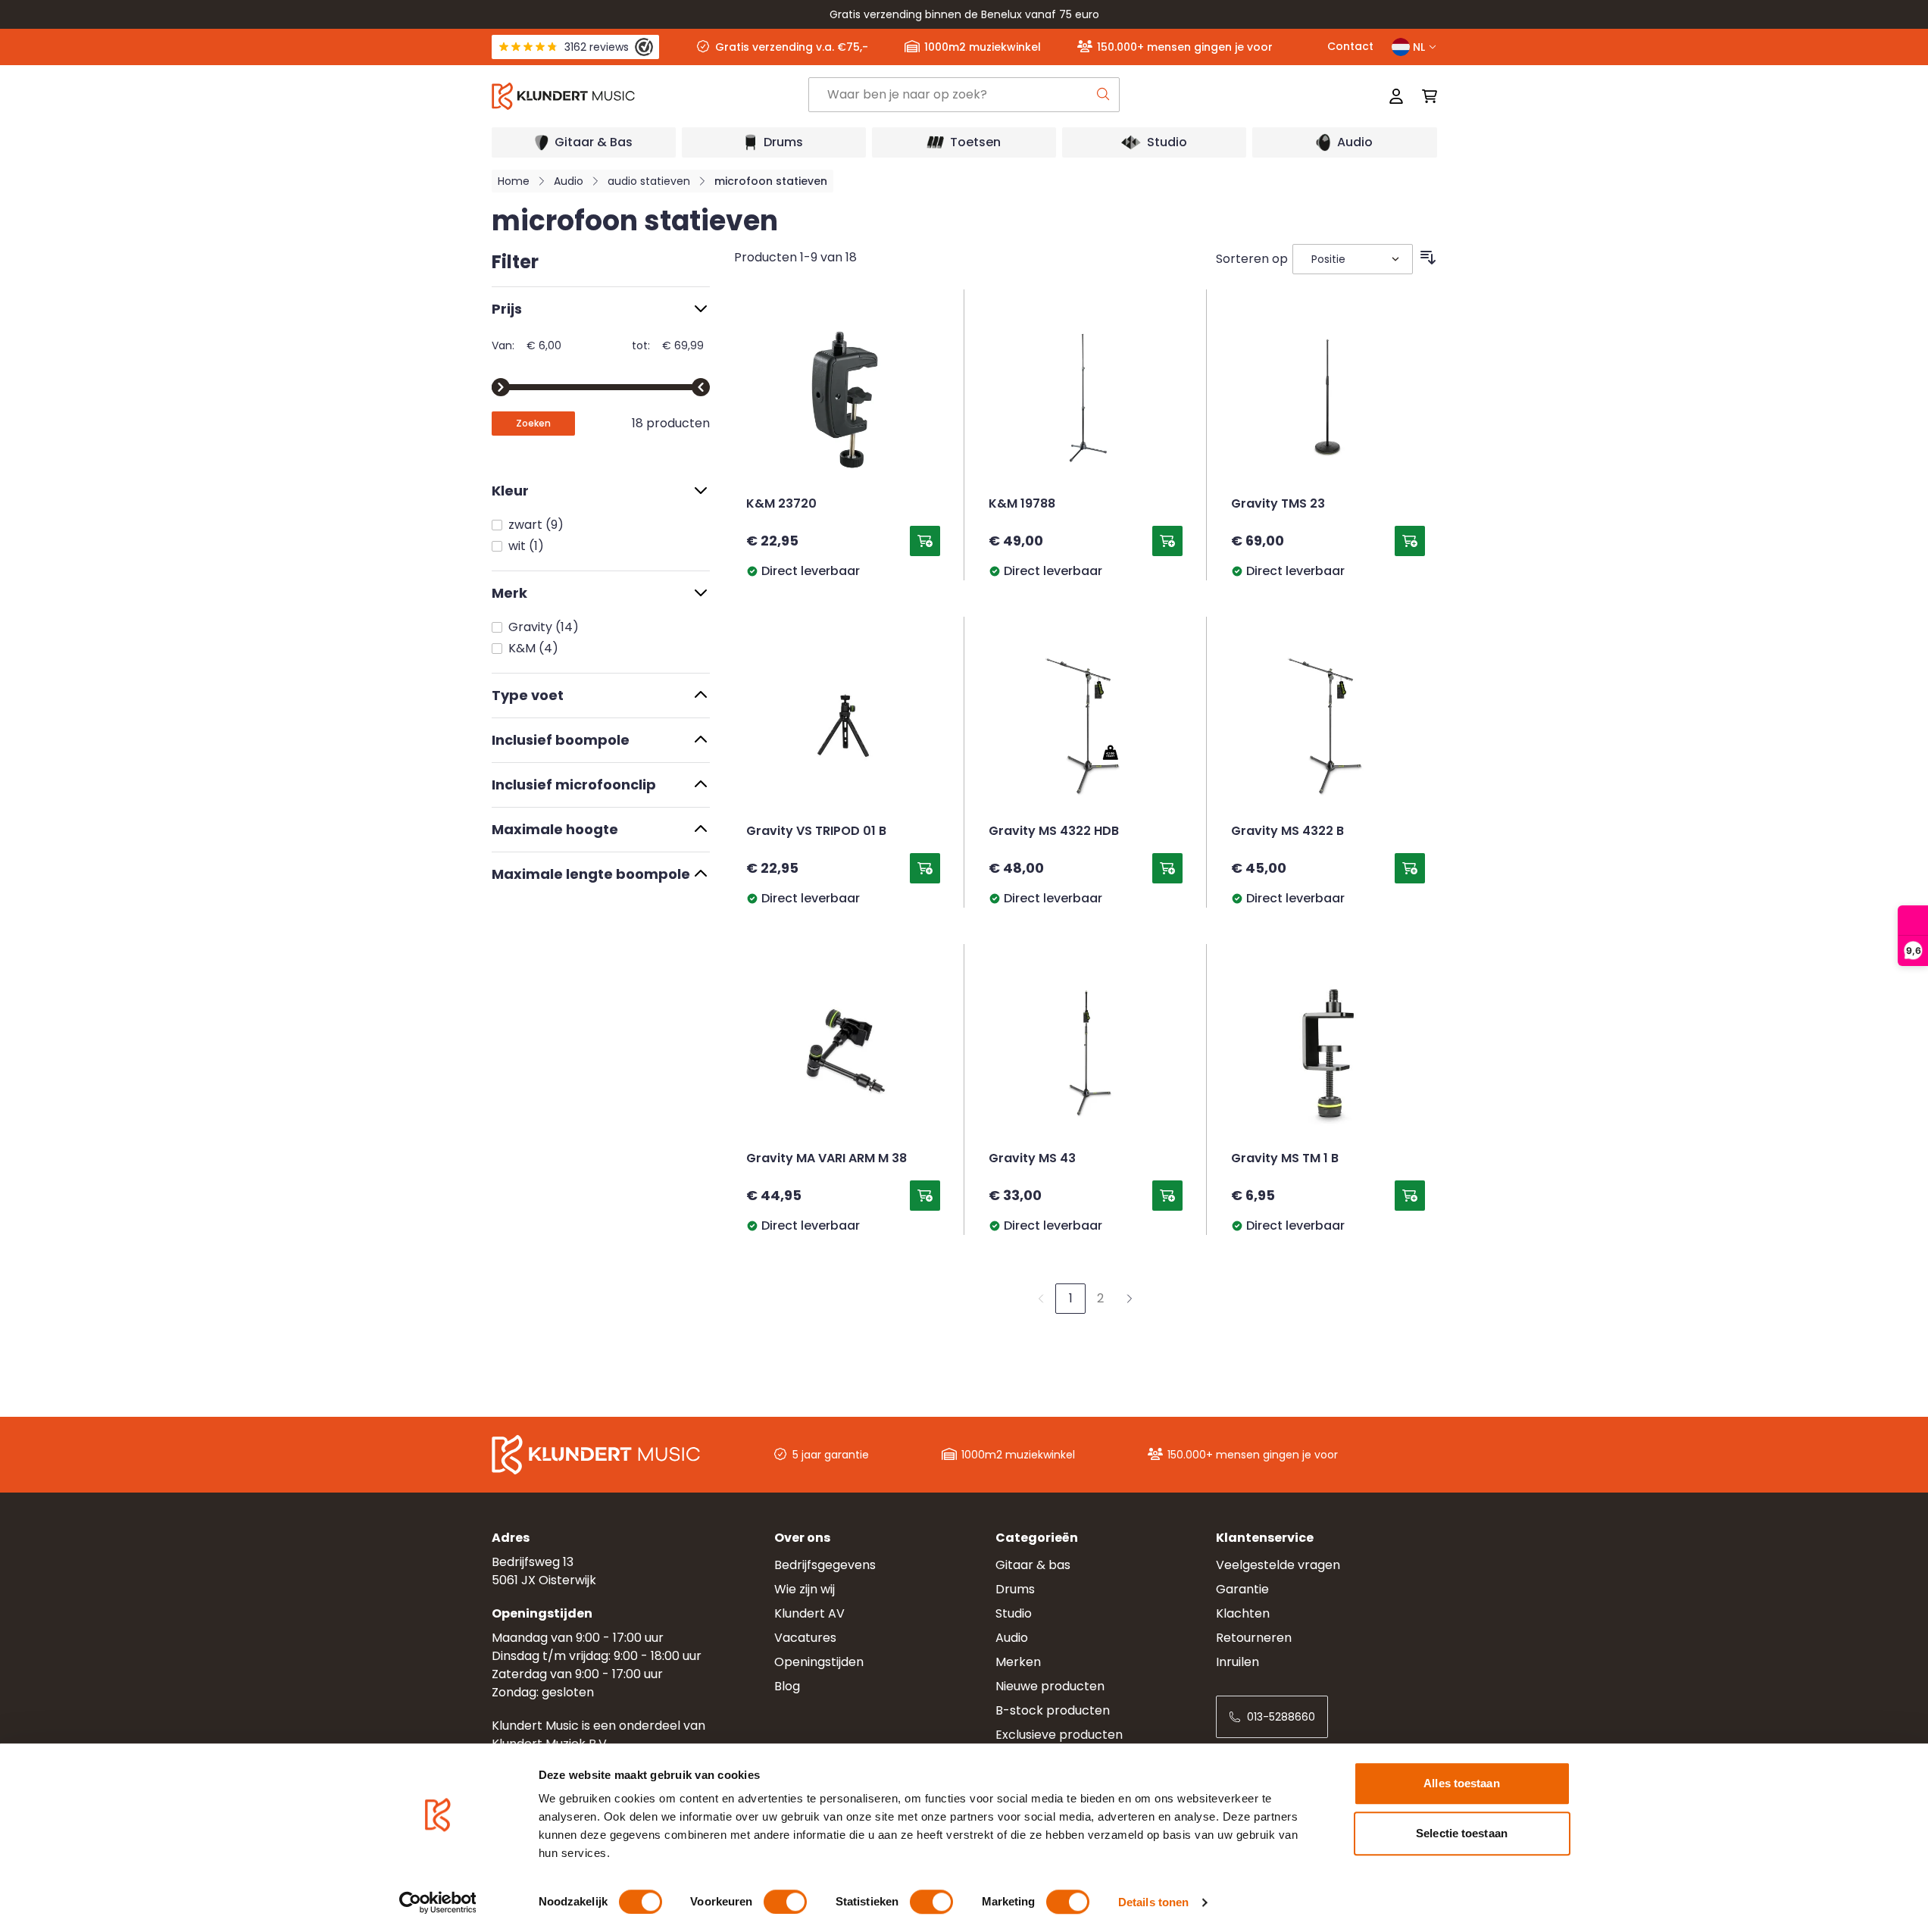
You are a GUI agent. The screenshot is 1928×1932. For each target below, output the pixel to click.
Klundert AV (809, 1613)
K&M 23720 (781, 505)
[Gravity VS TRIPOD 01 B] (843, 726)
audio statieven (649, 181)
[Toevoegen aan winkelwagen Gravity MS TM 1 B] (1410, 1196)
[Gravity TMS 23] (1328, 399)
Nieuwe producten (1050, 1686)
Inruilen (1237, 1662)
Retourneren (1254, 1638)
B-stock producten (1053, 1710)
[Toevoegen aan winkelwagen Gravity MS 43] (1167, 1196)
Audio (569, 181)
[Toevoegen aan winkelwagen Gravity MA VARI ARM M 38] (925, 1196)
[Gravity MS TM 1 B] (1328, 1053)
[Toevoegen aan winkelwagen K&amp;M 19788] (1167, 541)
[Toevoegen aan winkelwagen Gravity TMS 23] (1410, 541)
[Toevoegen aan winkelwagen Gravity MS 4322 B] (1410, 868)
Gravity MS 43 (1032, 1159)
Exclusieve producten (1059, 1735)
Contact (1350, 46)
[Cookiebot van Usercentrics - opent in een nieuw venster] (437, 1902)
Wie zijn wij (805, 1589)
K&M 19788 (1022, 505)
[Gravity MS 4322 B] (1328, 726)
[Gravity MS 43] (1086, 1053)
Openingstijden (819, 1662)
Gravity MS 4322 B (1287, 832)
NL (1419, 47)
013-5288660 (1281, 1717)
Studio (1014, 1613)
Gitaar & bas (1033, 1565)
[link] (1041, 1299)
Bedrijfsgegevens (825, 1565)
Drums (1015, 1589)
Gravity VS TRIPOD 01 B (816, 832)
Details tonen (1153, 1902)
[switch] (785, 1902)
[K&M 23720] (843, 399)
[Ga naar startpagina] (649, 96)
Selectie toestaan (1462, 1833)
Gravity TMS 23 (1278, 505)
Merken (1018, 1662)
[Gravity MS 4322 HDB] (1086, 726)
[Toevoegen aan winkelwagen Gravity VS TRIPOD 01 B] (925, 868)
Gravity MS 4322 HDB (1054, 832)
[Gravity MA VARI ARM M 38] (843, 1053)
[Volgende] (1130, 1299)
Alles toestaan (1461, 1783)
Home (514, 181)
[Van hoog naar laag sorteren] (1428, 258)
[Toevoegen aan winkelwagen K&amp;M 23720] (925, 541)
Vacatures (805, 1638)
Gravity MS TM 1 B (1285, 1159)
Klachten (1243, 1613)
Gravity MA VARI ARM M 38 (827, 1159)
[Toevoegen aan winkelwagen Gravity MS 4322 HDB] (1167, 868)
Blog (787, 1686)
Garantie (1242, 1589)
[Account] (1396, 96)
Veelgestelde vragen (1278, 1565)
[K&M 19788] (1086, 399)
